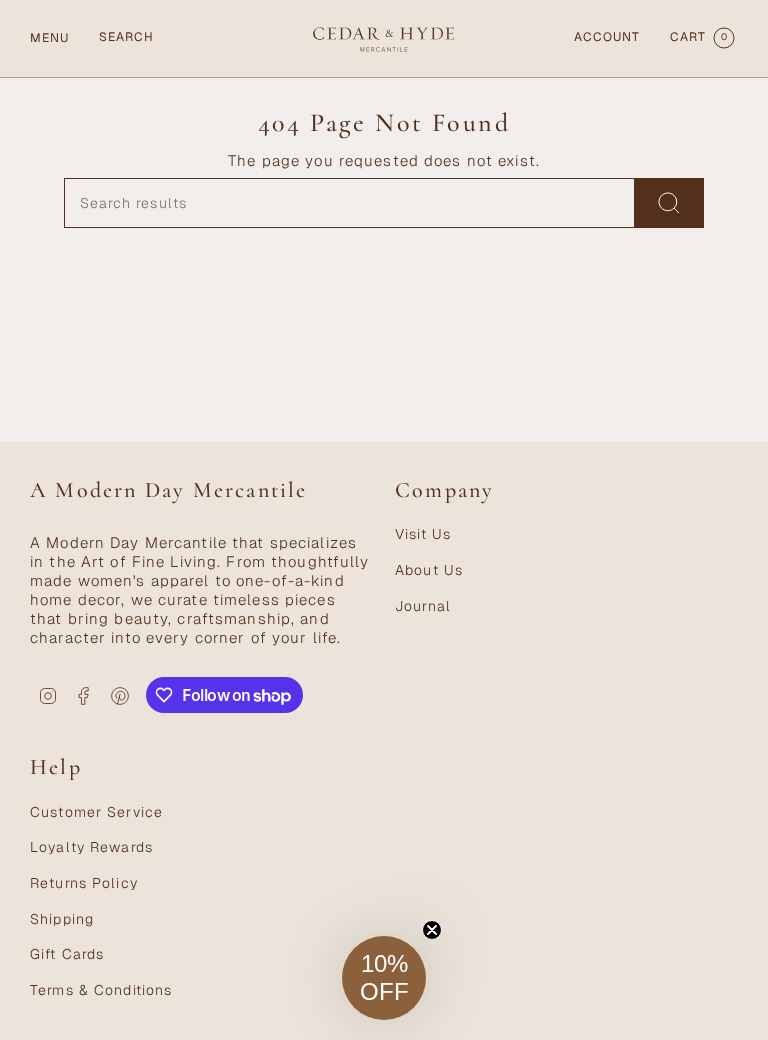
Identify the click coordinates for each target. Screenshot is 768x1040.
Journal (423, 606)
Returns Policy (84, 883)
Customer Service (96, 812)
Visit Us (423, 534)
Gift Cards (67, 954)
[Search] (669, 203)
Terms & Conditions (101, 990)
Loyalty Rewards (91, 847)
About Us (429, 570)
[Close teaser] (432, 930)
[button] (384, 978)
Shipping (62, 919)
